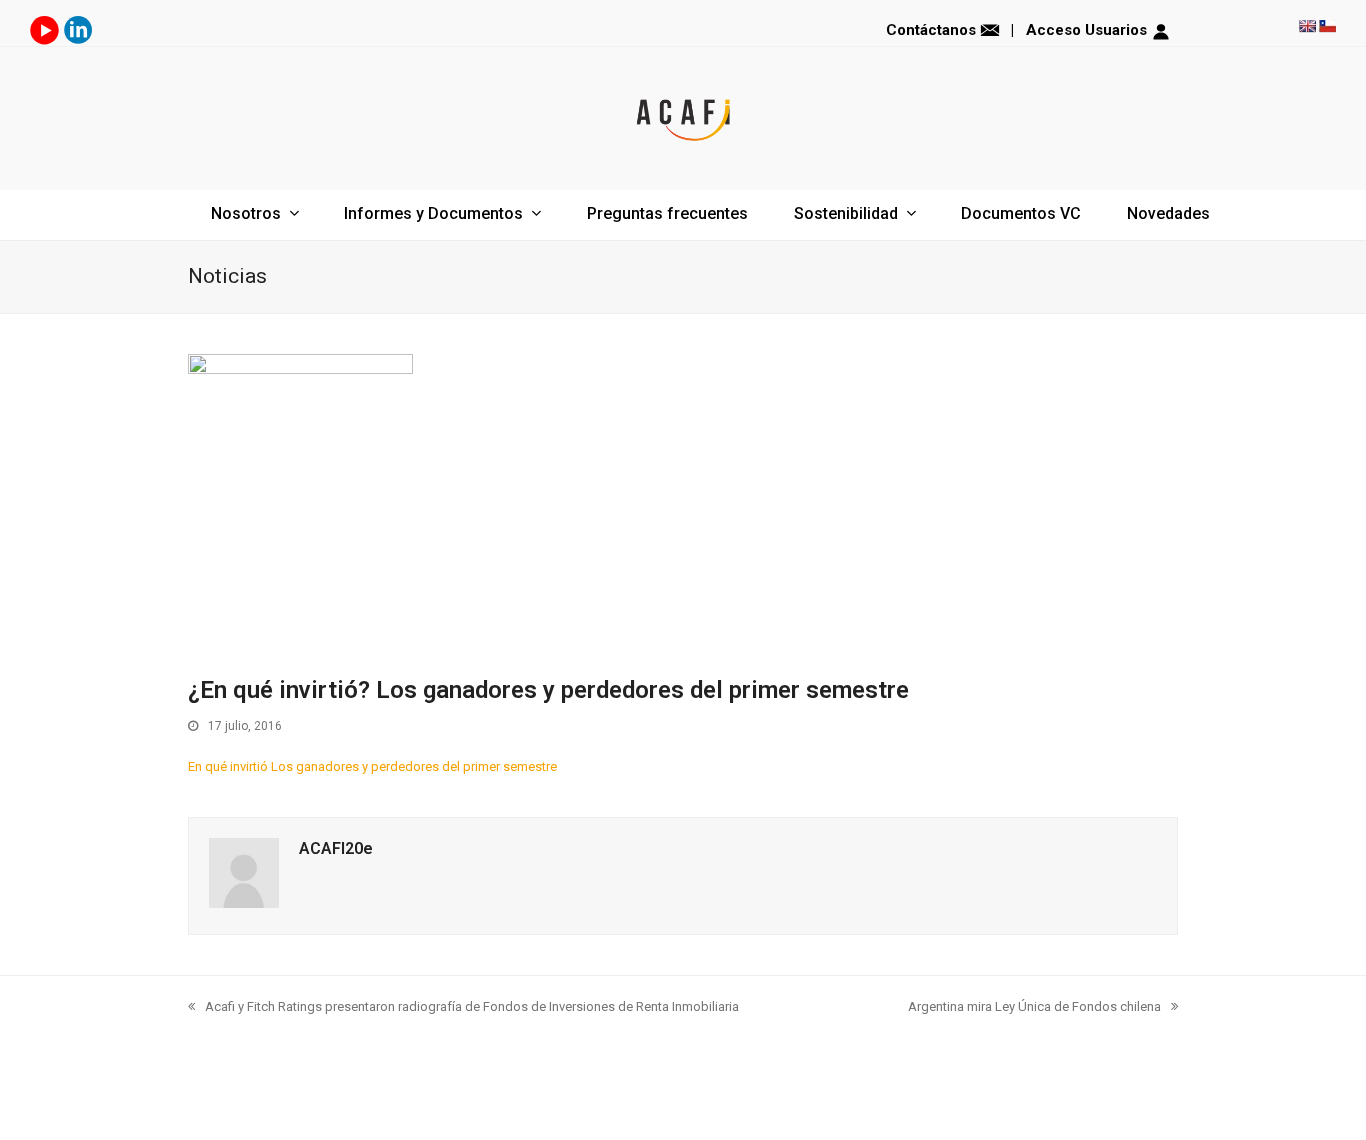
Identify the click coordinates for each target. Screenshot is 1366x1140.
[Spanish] (1327, 26)
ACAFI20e (336, 848)
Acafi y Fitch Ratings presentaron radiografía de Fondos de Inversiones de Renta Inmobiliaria (472, 1006)
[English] (1307, 26)
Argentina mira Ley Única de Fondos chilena (1034, 1006)
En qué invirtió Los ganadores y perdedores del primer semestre (372, 766)
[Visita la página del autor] (244, 903)
